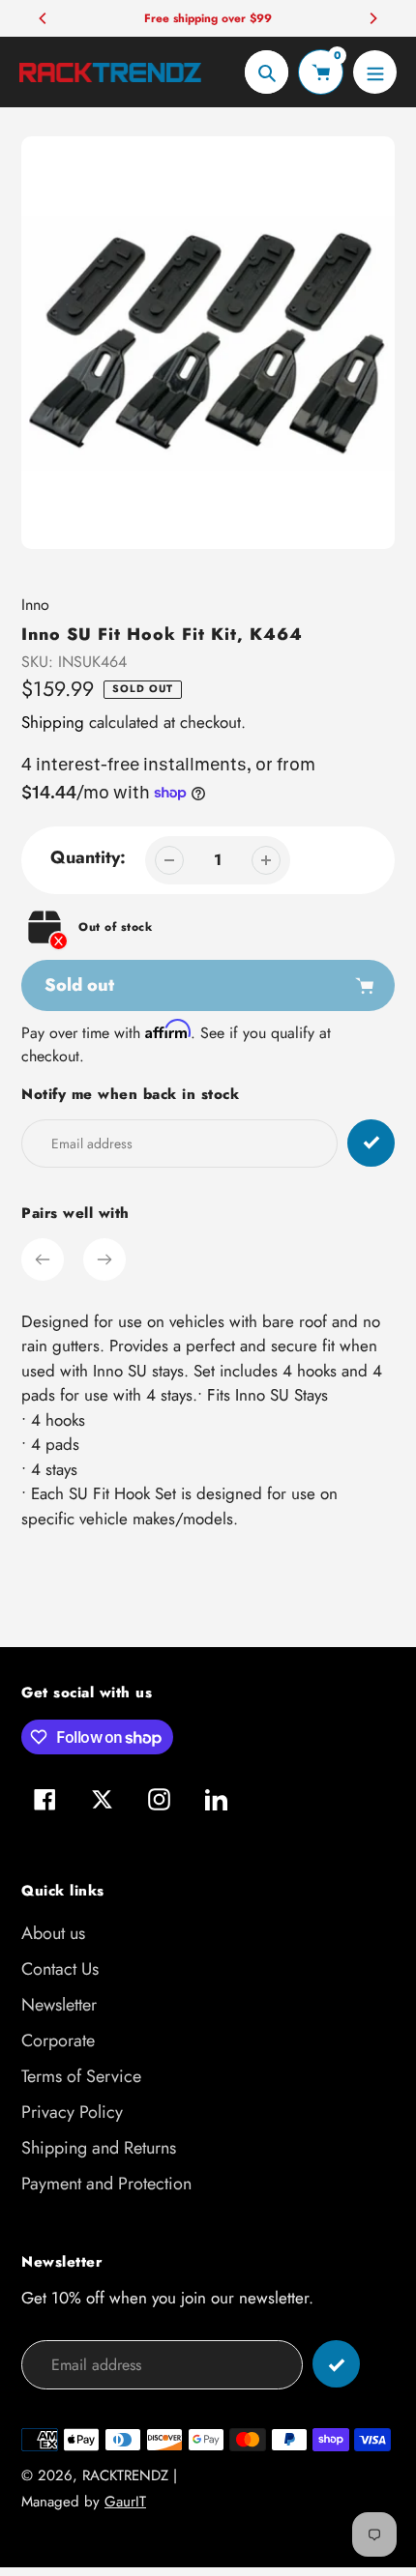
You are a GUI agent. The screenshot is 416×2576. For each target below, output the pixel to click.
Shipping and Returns (99, 2148)
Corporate (58, 2041)
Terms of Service (81, 2076)
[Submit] (336, 2364)
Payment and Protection (106, 2184)
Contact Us (60, 1969)
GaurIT (125, 2502)
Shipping (53, 722)
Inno (35, 605)
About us (53, 1933)
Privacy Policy (72, 2112)
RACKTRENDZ (125, 2475)
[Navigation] (375, 72)
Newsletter (59, 2005)
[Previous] (44, 18)
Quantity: (88, 857)
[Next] (372, 18)
